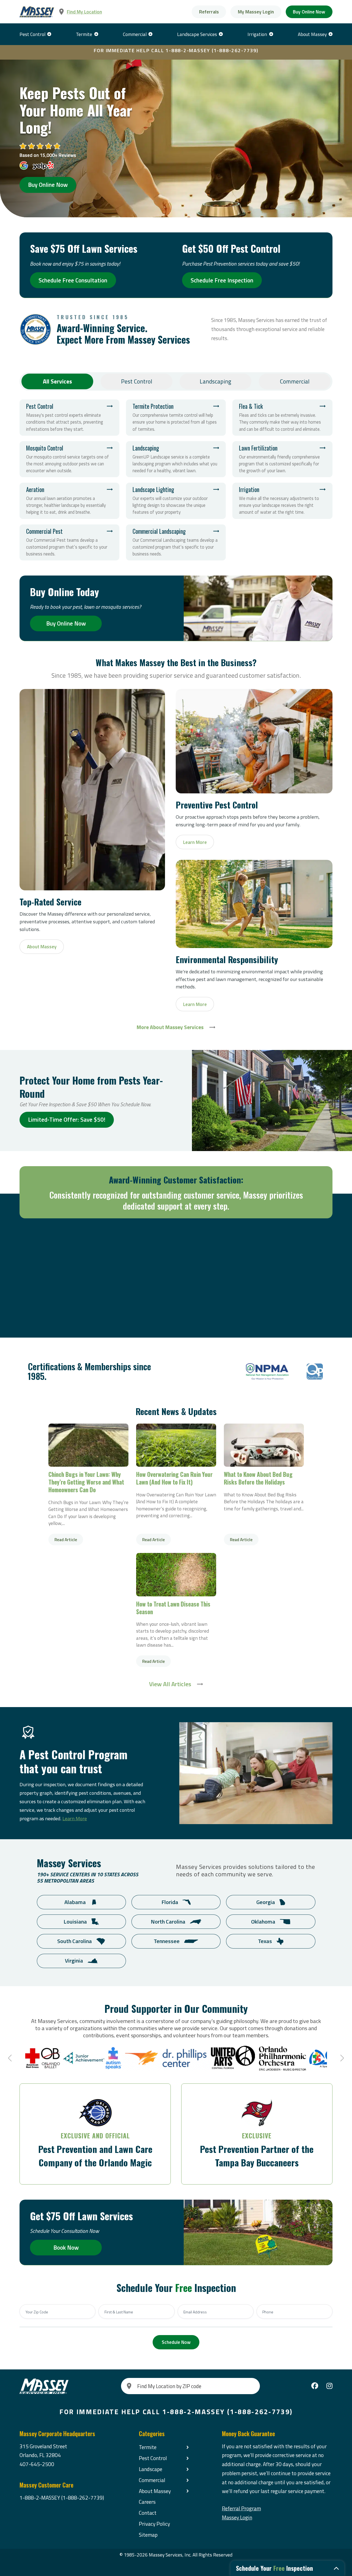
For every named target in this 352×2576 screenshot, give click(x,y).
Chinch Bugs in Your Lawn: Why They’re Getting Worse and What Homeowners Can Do (88, 1445)
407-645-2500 (37, 2464)
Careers (147, 2502)
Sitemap (148, 2535)
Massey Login (237, 2517)
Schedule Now (176, 2342)
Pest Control (32, 34)
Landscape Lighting (176, 501)
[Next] (341, 2058)
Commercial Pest (69, 542)
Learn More (75, 1818)
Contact (148, 2513)
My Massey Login (256, 12)
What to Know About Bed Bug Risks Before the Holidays (264, 1445)
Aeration (69, 501)
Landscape (151, 2469)
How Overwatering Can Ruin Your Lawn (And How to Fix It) (176, 1445)
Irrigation (257, 34)
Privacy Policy (154, 2524)
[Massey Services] (37, 12)
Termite (84, 34)
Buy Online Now (309, 12)
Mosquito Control (69, 459)
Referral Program (241, 2508)
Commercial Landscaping (176, 542)
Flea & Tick (282, 417)
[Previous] (11, 2058)
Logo (267, 1372)
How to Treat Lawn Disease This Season (176, 1575)
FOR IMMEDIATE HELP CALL (176, 50)
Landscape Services (197, 34)
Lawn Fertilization (282, 459)
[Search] (129, 2386)
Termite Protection (176, 417)
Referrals (209, 12)
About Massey (312, 34)
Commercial (135, 34)
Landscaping (215, 381)
